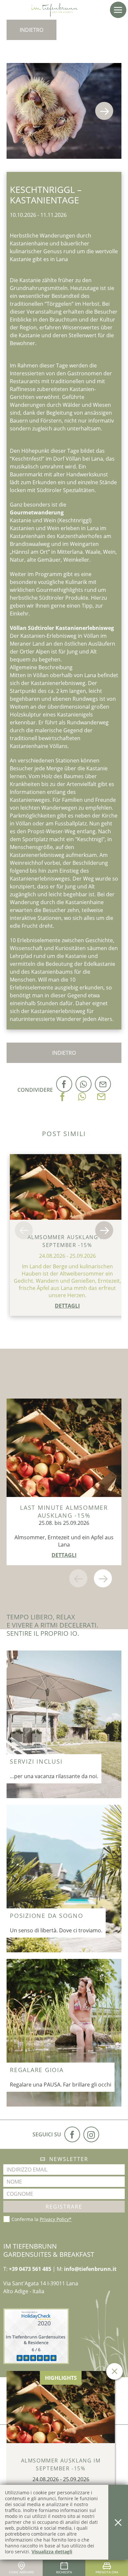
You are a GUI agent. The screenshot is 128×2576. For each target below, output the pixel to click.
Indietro (32, 30)
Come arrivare (21, 2572)
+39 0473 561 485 (30, 2269)
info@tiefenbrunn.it (90, 2269)
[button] (118, 10)
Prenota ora (107, 2572)
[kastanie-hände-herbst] (64, 111)
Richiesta (64, 2572)
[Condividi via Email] (101, 1090)
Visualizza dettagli (52, 2552)
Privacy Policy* (56, 2219)
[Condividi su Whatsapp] (82, 1090)
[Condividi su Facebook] (63, 1090)
